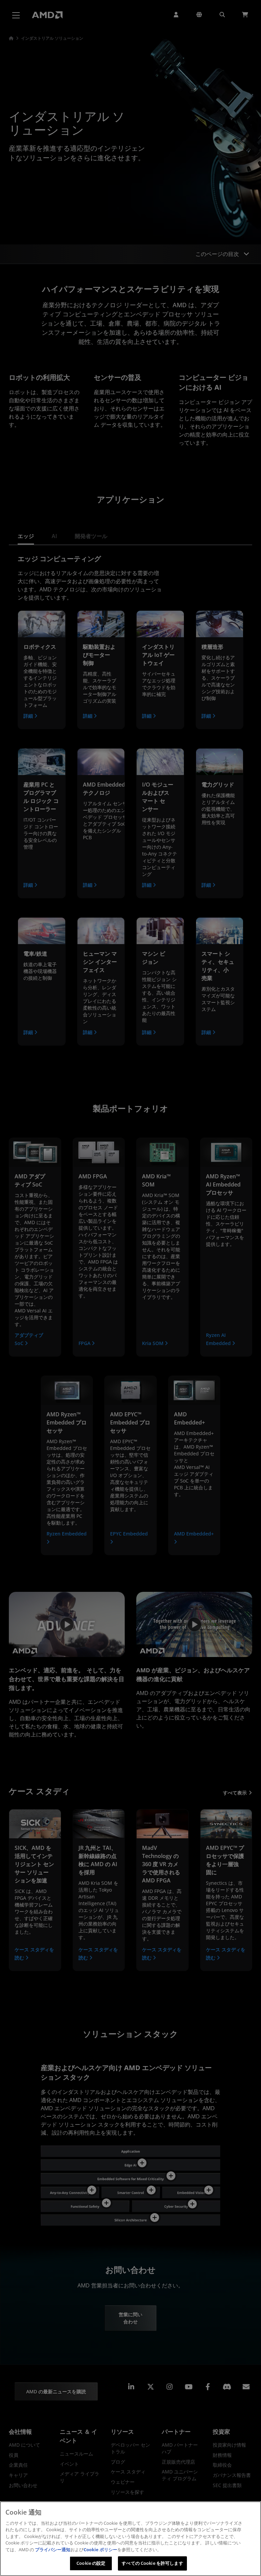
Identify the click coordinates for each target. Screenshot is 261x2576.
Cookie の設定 (91, 2563)
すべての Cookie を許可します (152, 2563)
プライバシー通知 (53, 2550)
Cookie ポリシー (100, 2550)
